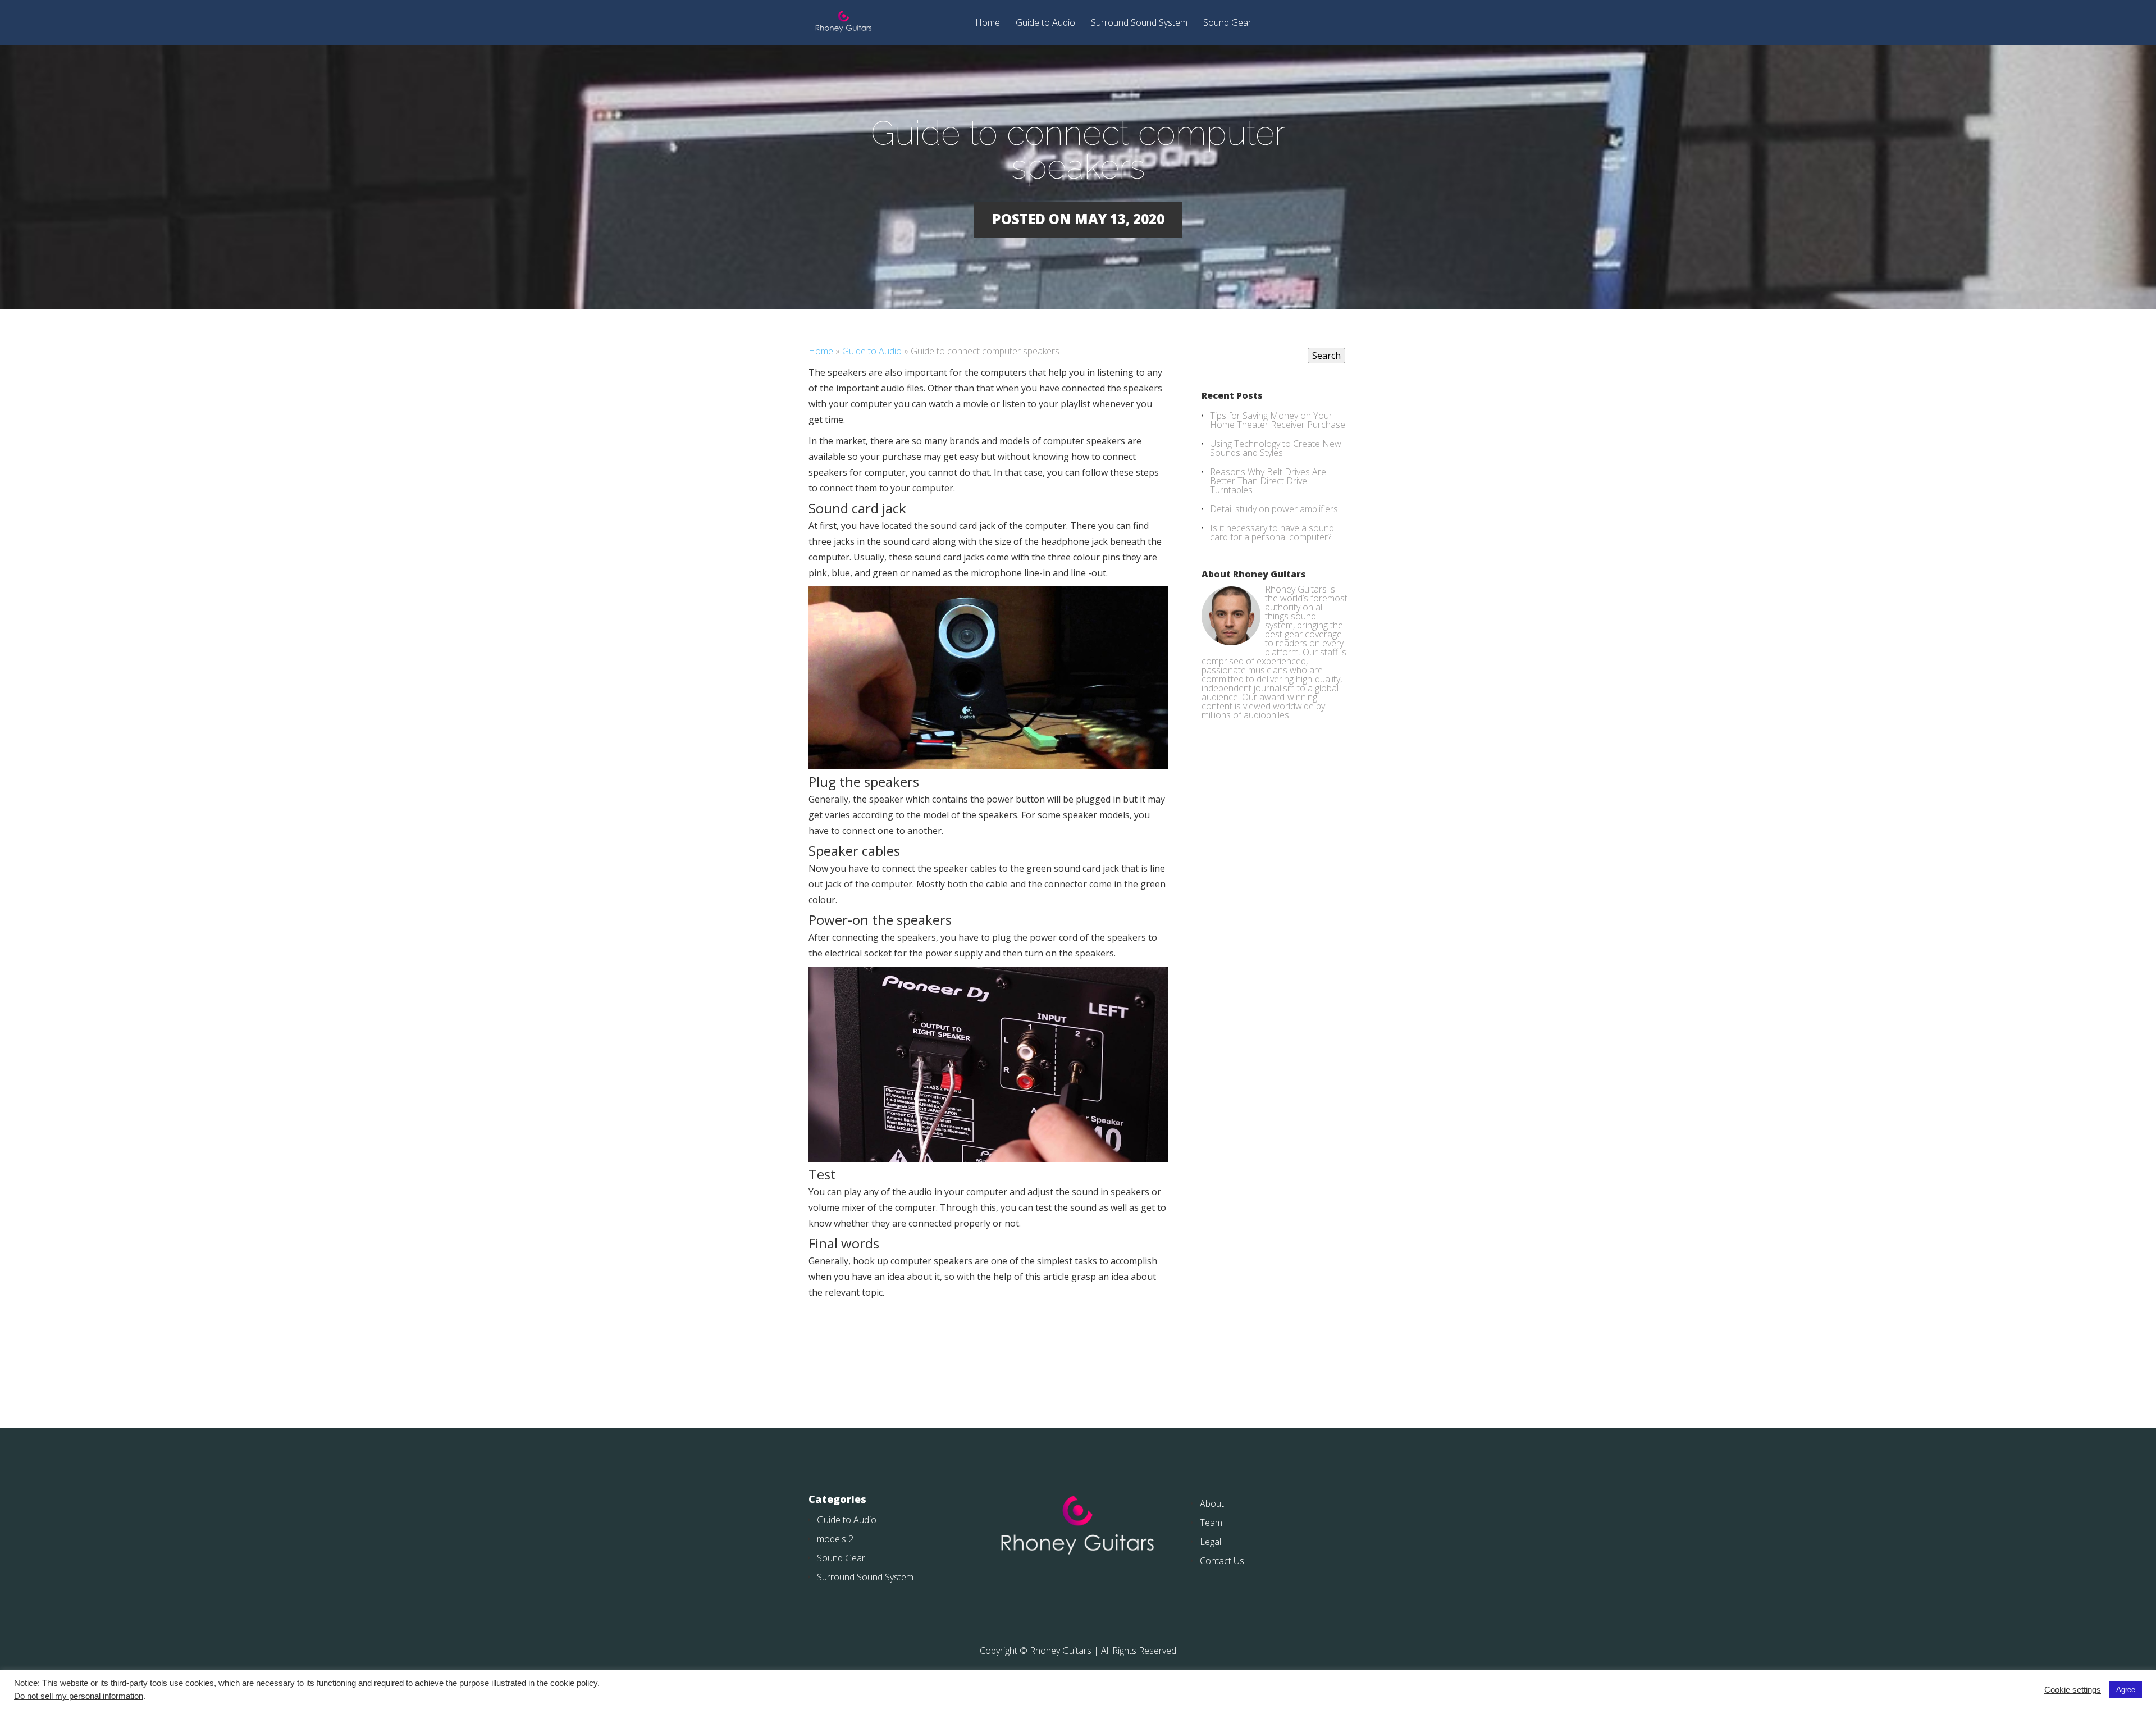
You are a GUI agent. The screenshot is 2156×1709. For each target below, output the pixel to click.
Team (1211, 1523)
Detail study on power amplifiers (1274, 509)
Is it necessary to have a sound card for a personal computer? (1272, 532)
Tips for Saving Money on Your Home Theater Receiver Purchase (1278, 420)
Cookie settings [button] (2073, 1690)
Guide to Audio (1045, 23)
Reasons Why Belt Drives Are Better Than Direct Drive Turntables (1268, 481)
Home (988, 23)
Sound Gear (1227, 23)
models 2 (835, 1539)
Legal (1211, 1542)
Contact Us (1222, 1561)
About (1212, 1503)
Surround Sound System (1139, 23)
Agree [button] (2126, 1690)
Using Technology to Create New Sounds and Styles (1276, 448)
